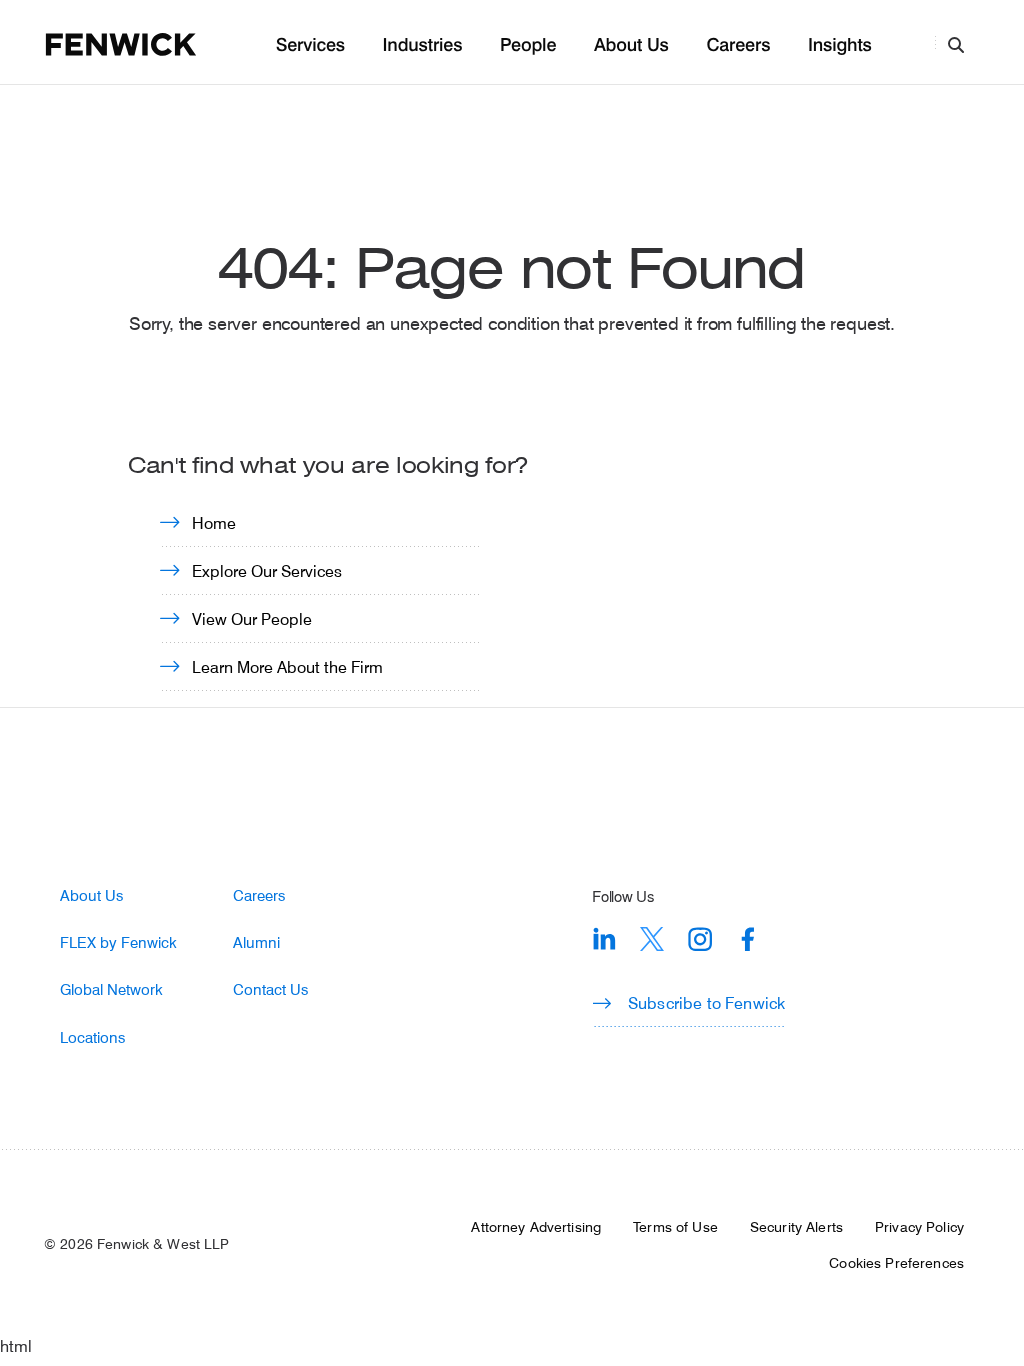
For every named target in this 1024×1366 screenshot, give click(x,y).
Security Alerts (796, 1227)
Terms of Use (675, 1227)
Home (214, 522)
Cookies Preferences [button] (896, 1263)
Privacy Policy (919, 1227)
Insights (840, 45)
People (528, 45)
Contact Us (270, 989)
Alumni (256, 942)
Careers (738, 45)
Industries (423, 45)
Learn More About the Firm (287, 666)
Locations (92, 1037)
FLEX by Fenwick (118, 942)
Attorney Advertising (536, 1227)
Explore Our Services (267, 570)
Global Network (111, 989)
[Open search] (956, 44)
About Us (631, 45)
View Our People (252, 618)
